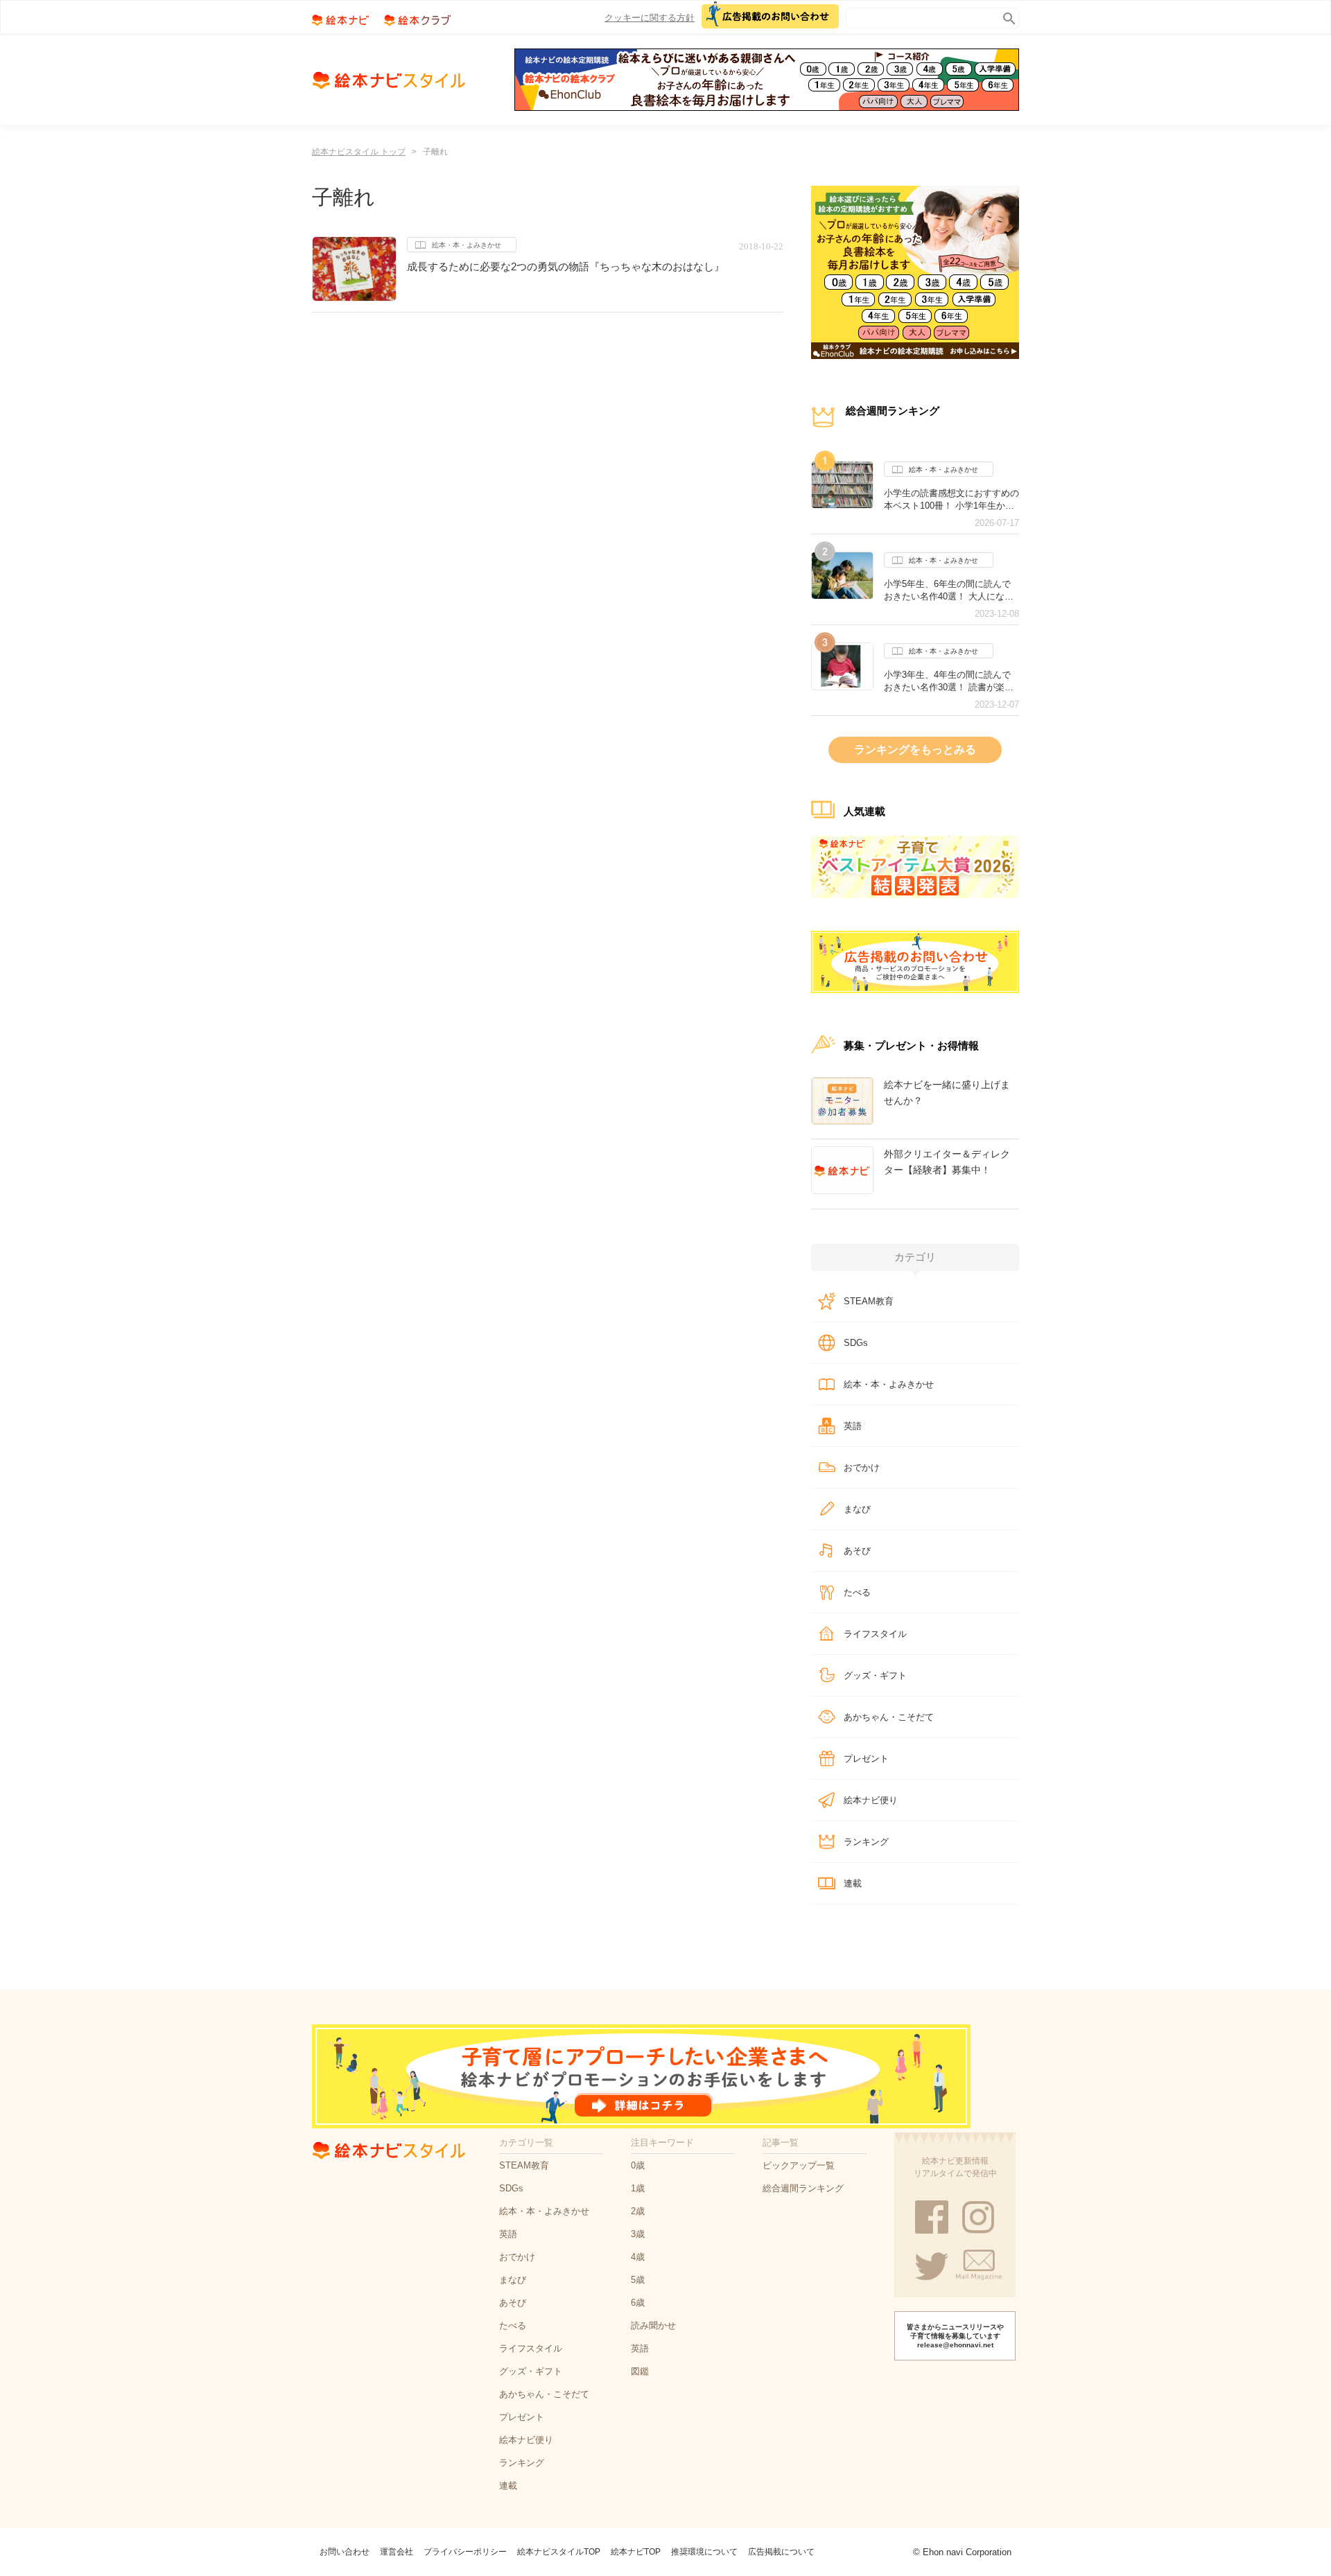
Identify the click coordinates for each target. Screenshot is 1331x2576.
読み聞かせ (653, 2325)
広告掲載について (781, 2552)
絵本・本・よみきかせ (467, 245)
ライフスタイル (875, 1634)
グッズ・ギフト (875, 1675)
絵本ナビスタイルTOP (559, 2552)
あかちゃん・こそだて (889, 1717)
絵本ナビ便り (871, 1800)
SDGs (856, 1343)
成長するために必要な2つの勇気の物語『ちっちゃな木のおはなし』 (566, 266)
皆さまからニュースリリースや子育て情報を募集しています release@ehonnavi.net (955, 2336)
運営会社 (397, 2552)
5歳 (638, 2280)
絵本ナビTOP (636, 2552)
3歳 (638, 2234)
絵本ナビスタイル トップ (359, 152)
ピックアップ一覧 (799, 2165)
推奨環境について (704, 2552)
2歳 (638, 2211)
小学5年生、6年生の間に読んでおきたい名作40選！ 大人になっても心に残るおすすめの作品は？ (951, 590)
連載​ (853, 1883)
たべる (857, 1592)
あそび (857, 1551)
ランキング (866, 1842)
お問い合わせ (345, 2552)
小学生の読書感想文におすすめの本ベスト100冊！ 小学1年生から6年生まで (951, 500)
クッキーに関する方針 (650, 18)
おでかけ (862, 1467)
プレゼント (866, 1759)
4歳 (638, 2257)
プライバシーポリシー (465, 2552)
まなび (857, 1509)
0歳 (638, 2165)
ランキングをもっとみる (915, 750)
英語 (853, 1426)
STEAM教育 (869, 1301)
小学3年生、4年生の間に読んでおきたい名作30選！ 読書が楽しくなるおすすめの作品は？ (949, 681)
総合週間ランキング (803, 2188)
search (1006, 16)
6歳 (638, 2303)
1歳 (638, 2188)
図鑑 (640, 2371)
